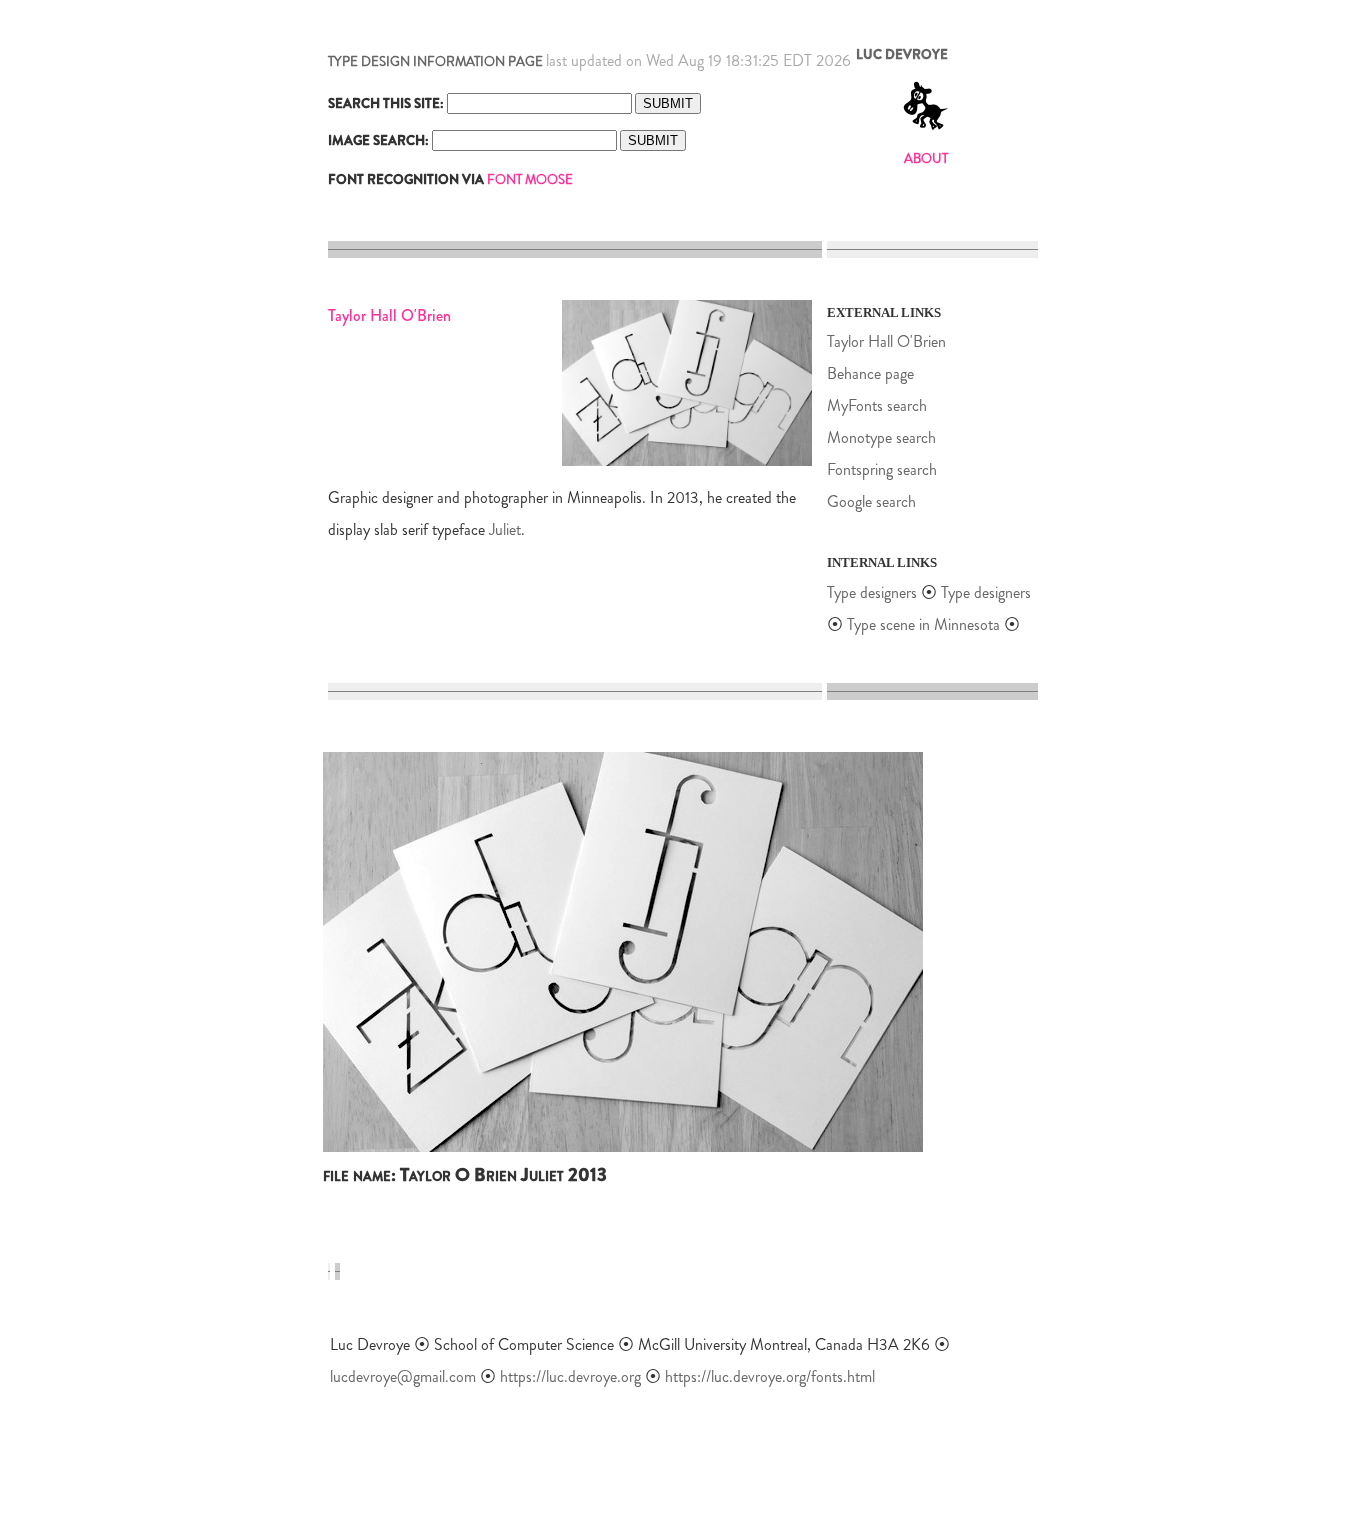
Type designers (872, 592)
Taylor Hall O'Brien (886, 341)
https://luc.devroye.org (570, 1376)
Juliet (505, 529)
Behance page (870, 373)
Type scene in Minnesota (923, 624)
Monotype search (881, 437)
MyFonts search (877, 405)
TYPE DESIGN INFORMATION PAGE (435, 61)
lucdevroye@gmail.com (403, 1376)
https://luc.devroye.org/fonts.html (770, 1376)
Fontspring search (882, 469)
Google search (871, 501)
